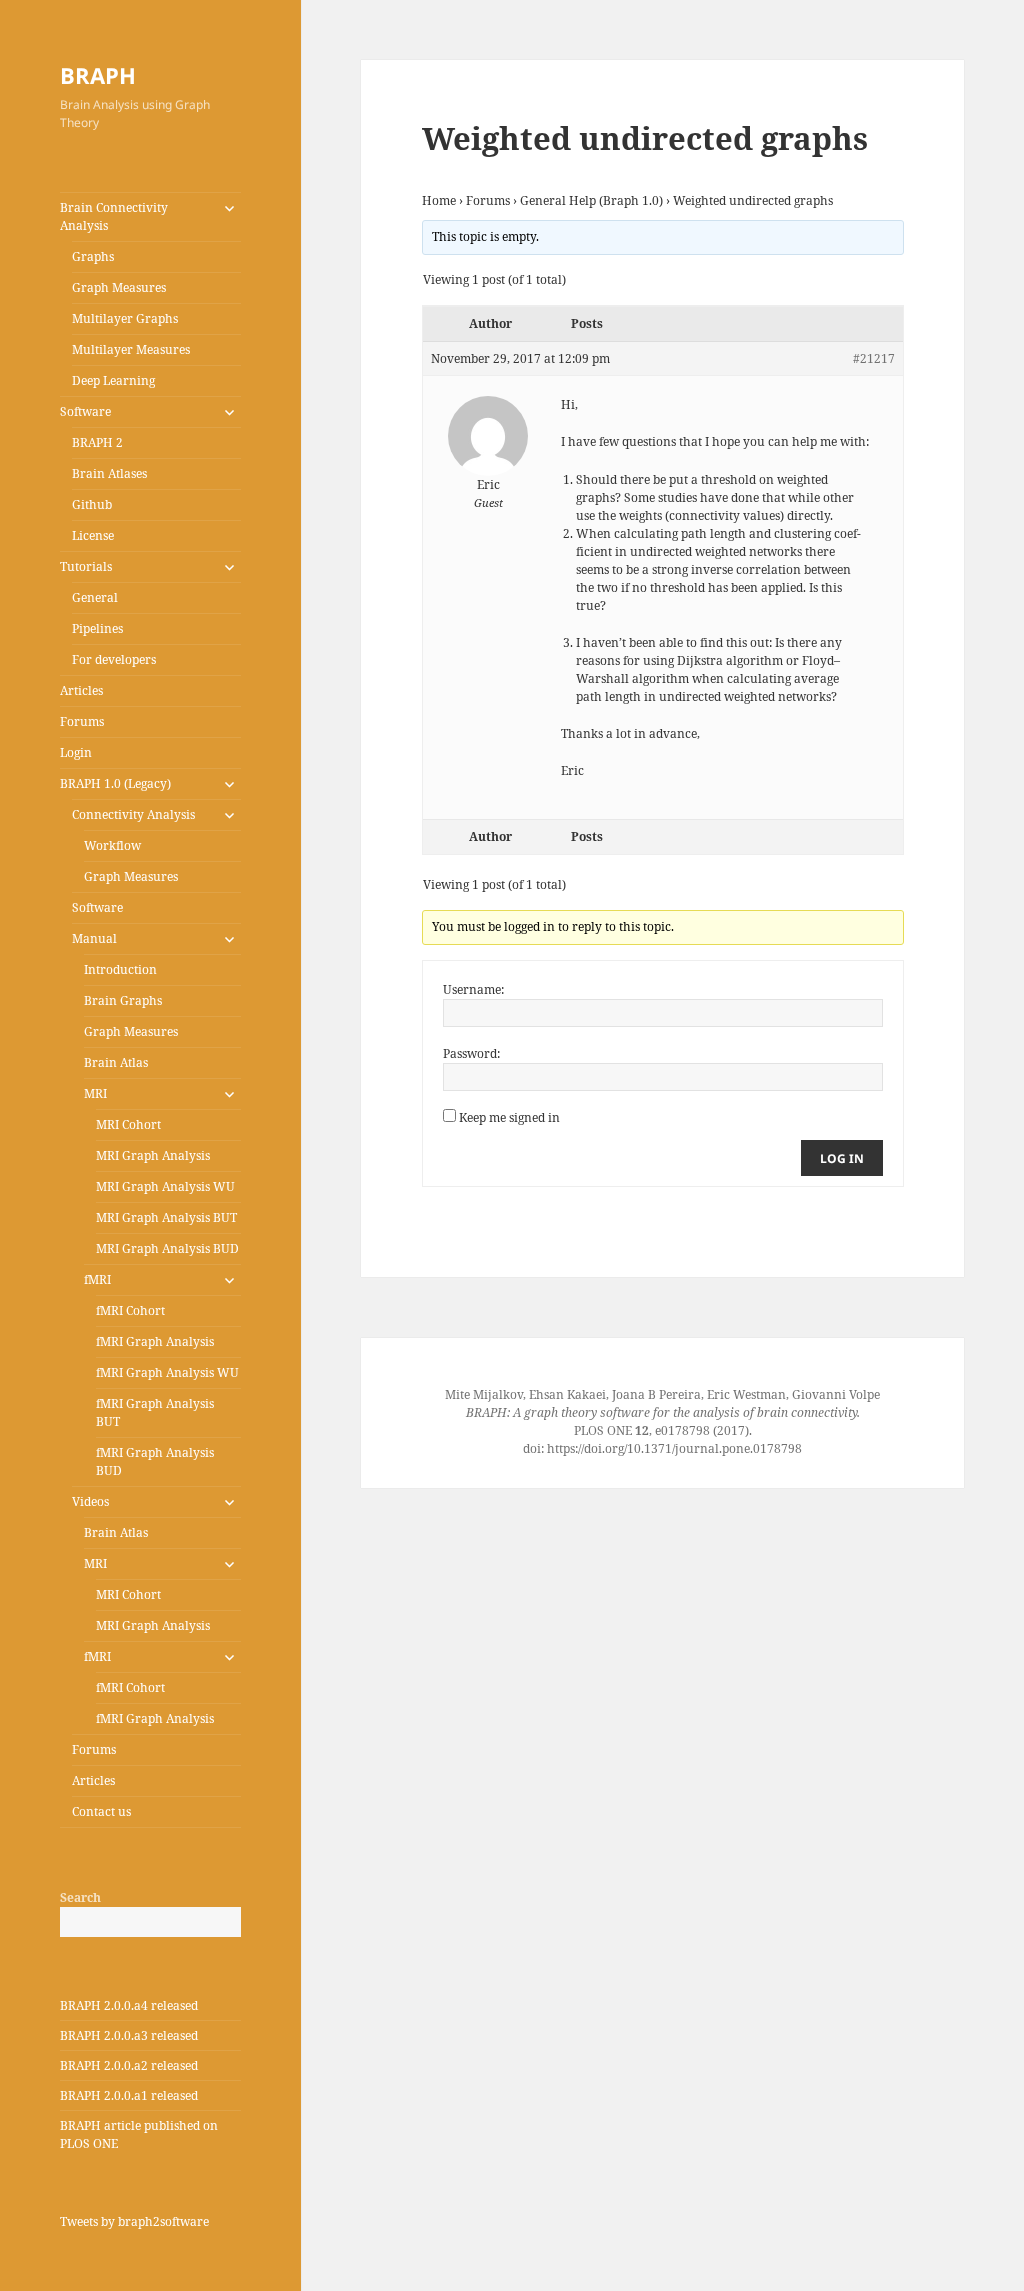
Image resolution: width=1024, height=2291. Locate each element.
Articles (81, 690)
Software (85, 411)
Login (76, 752)
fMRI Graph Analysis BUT (155, 1412)
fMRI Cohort (130, 1310)
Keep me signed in (509, 1117)
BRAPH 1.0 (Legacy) (115, 783)
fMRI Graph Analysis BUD (155, 1461)
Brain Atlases (109, 473)
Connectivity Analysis (133, 814)
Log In (842, 1158)
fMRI (97, 1279)
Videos (90, 1501)
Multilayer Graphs (125, 318)
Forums (82, 721)
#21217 (874, 358)
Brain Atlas (116, 1062)
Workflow (112, 845)
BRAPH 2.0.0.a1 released (129, 2095)
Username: (473, 989)
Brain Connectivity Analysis (114, 216)
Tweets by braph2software (134, 2221)
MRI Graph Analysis (153, 1155)
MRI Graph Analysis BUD (167, 1248)
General (95, 597)
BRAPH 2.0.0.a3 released (129, 2035)
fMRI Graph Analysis (155, 1341)
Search (80, 1897)
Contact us (101, 1811)
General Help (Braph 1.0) (591, 200)
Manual (94, 938)
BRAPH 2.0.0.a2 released (129, 2065)
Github (92, 504)
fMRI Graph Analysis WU (167, 1372)
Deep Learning (113, 380)
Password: (471, 1053)
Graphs (93, 256)
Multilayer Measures (131, 349)
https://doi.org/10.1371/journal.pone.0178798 (674, 1448)
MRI (95, 1093)
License (93, 535)
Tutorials (86, 566)
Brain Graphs (123, 1000)
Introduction (120, 969)
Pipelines (97, 628)
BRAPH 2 (97, 442)
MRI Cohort (128, 1124)
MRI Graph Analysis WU (165, 1186)
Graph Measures (119, 287)
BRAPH (98, 75)
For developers (114, 659)
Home (439, 200)
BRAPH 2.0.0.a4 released (129, 2005)
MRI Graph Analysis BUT (166, 1217)
